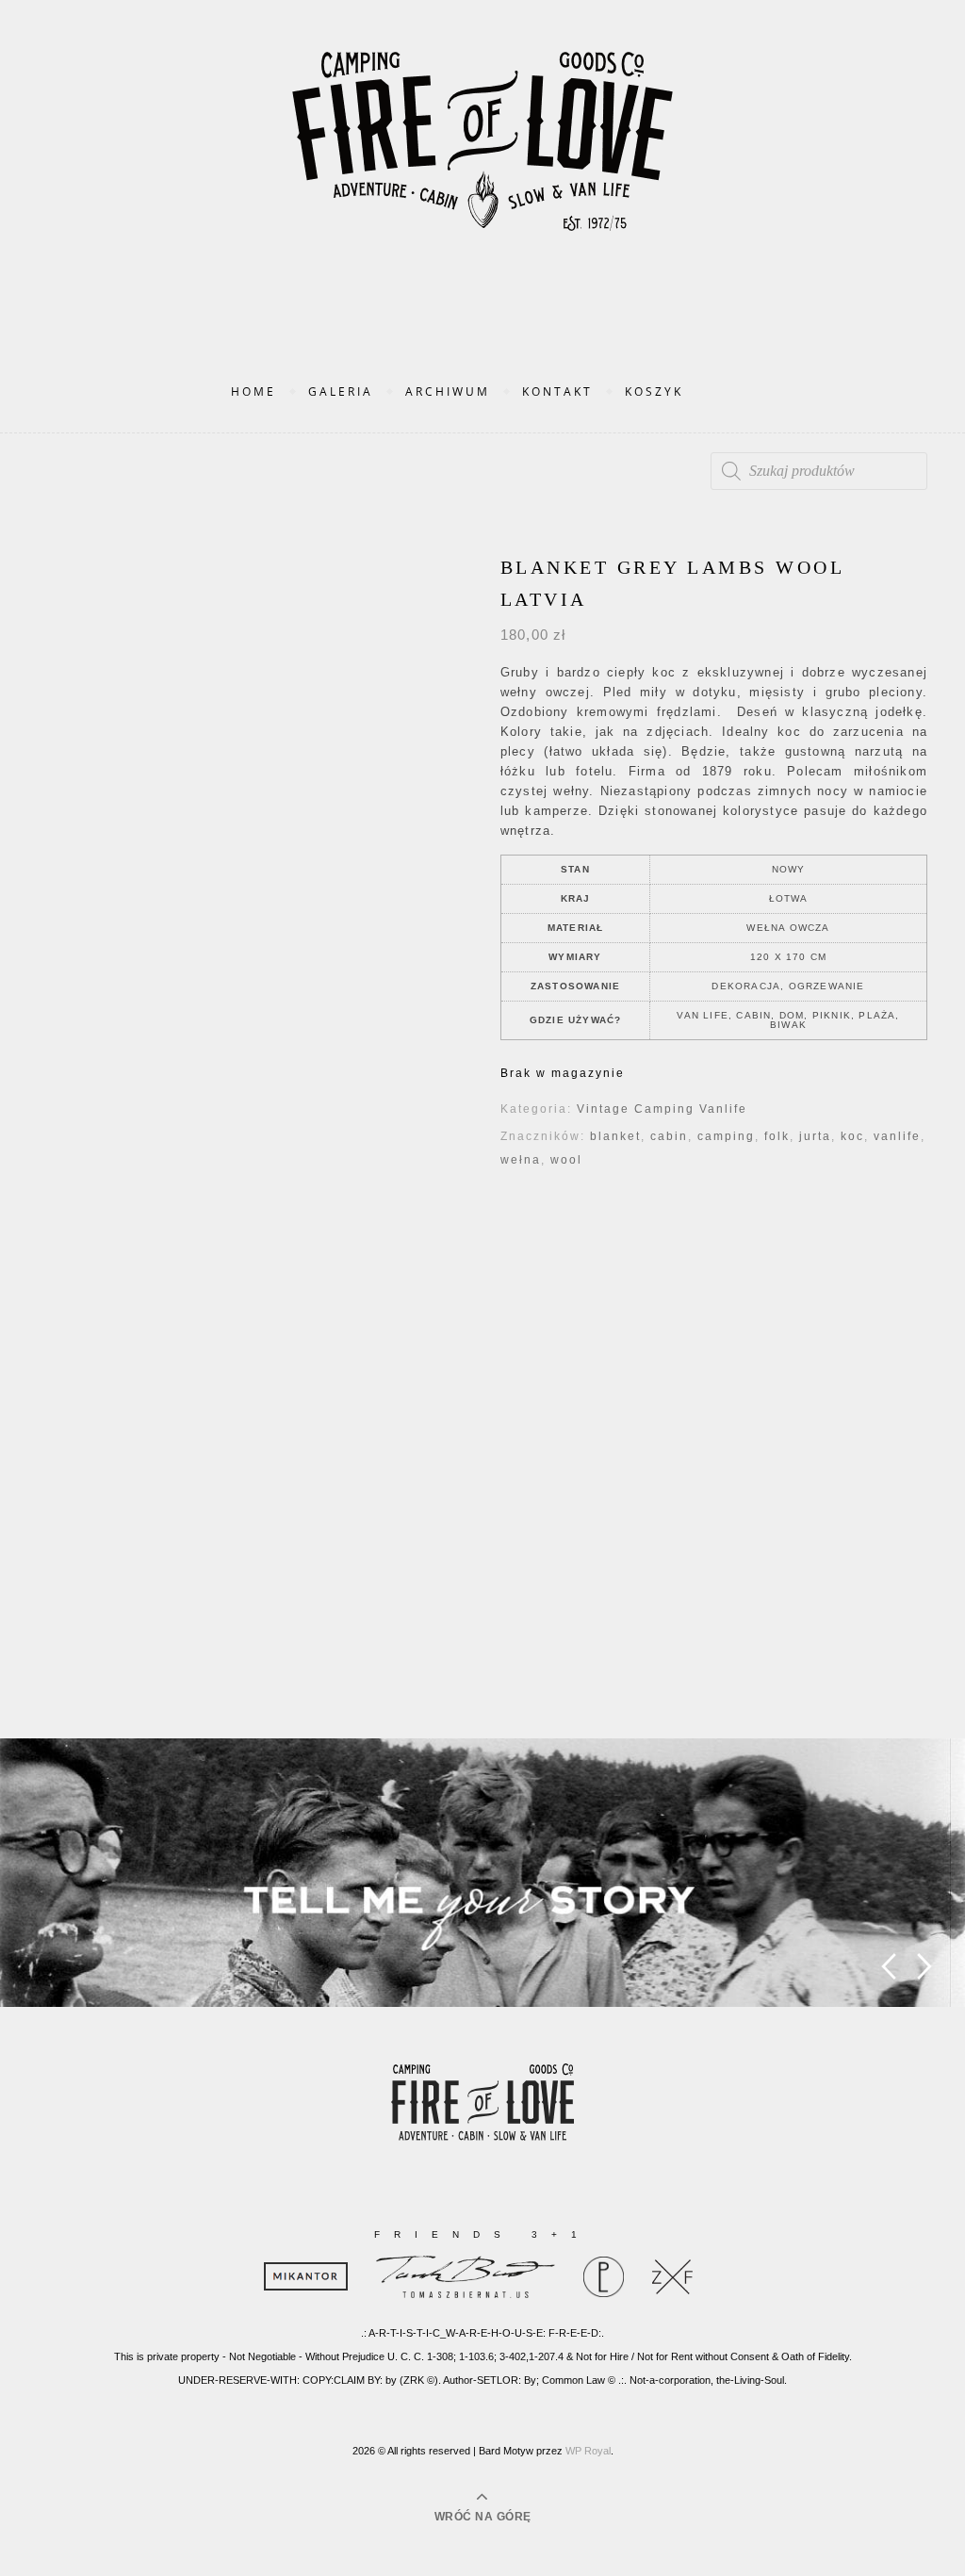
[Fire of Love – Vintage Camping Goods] (482, 161)
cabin (669, 1136)
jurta (815, 1136)
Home (254, 391)
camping (726, 1136)
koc (852, 1136)
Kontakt (557, 391)
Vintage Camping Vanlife (662, 1109)
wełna (521, 1160)
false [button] (888, 1967)
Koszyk (654, 391)
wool (566, 1160)
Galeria (341, 391)
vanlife (897, 1136)
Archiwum (448, 391)
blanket (615, 1136)
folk (777, 1136)
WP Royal (588, 2451)
